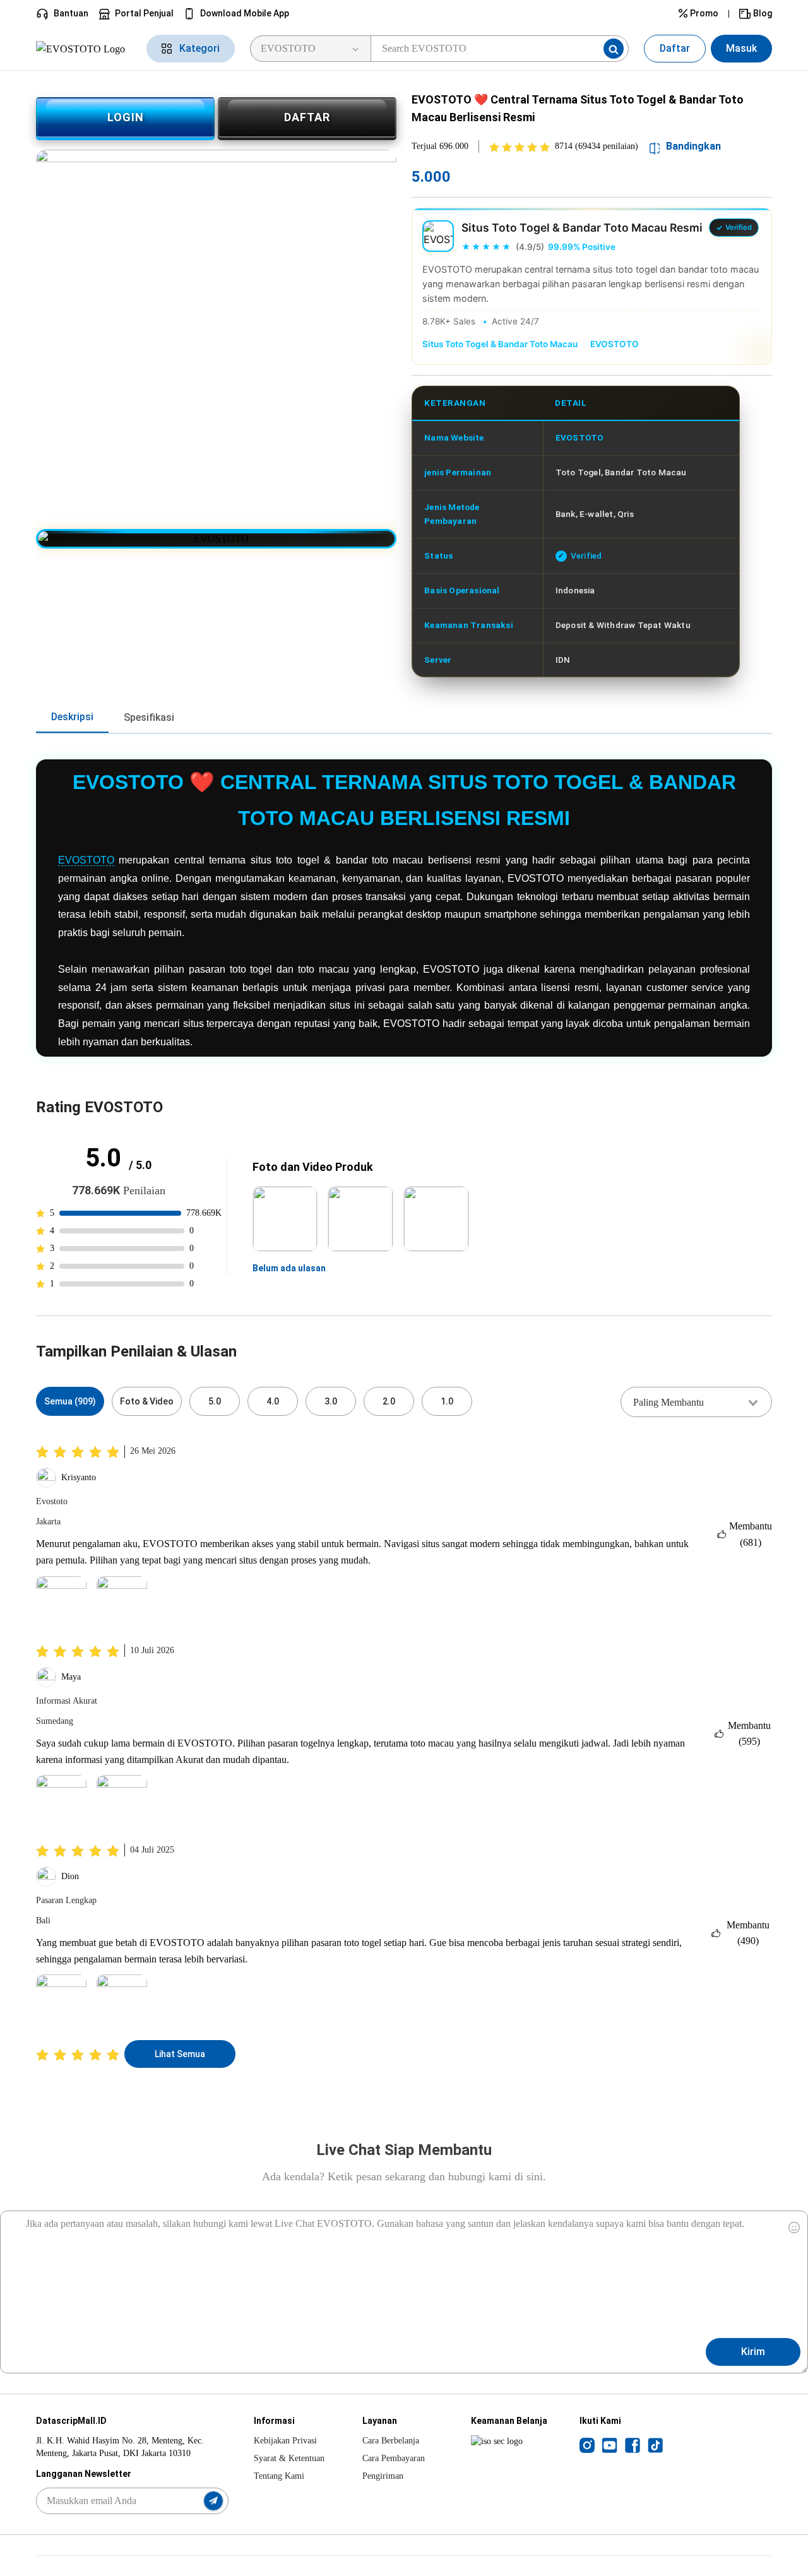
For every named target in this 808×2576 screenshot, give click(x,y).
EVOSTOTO (615, 344)
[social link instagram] (587, 2445)
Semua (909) (70, 1401)
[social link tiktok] (655, 2445)
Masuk (741, 48)
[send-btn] (213, 2501)
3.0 (331, 1401)
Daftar (675, 48)
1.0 (447, 1401)
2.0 (389, 1401)
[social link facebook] (633, 2445)
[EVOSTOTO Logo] (84, 48)
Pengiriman (383, 2476)
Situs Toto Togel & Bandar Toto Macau (500, 344)
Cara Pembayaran (394, 2458)
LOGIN (126, 117)
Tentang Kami (279, 2476)
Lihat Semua (180, 2054)
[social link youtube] (610, 2445)
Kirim (753, 2352)
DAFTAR (307, 117)
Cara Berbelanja (391, 2441)
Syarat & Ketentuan (289, 2458)
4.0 (273, 1401)
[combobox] (696, 1402)
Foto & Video (147, 1401)
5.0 (215, 1401)
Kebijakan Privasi (285, 2441)
